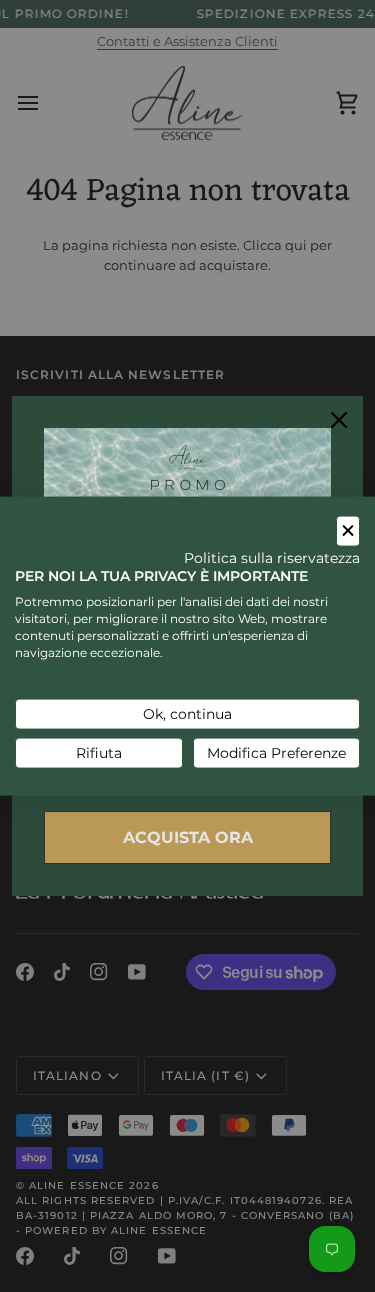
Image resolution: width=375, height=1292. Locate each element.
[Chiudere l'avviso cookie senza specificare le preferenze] (348, 531)
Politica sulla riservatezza (272, 557)
